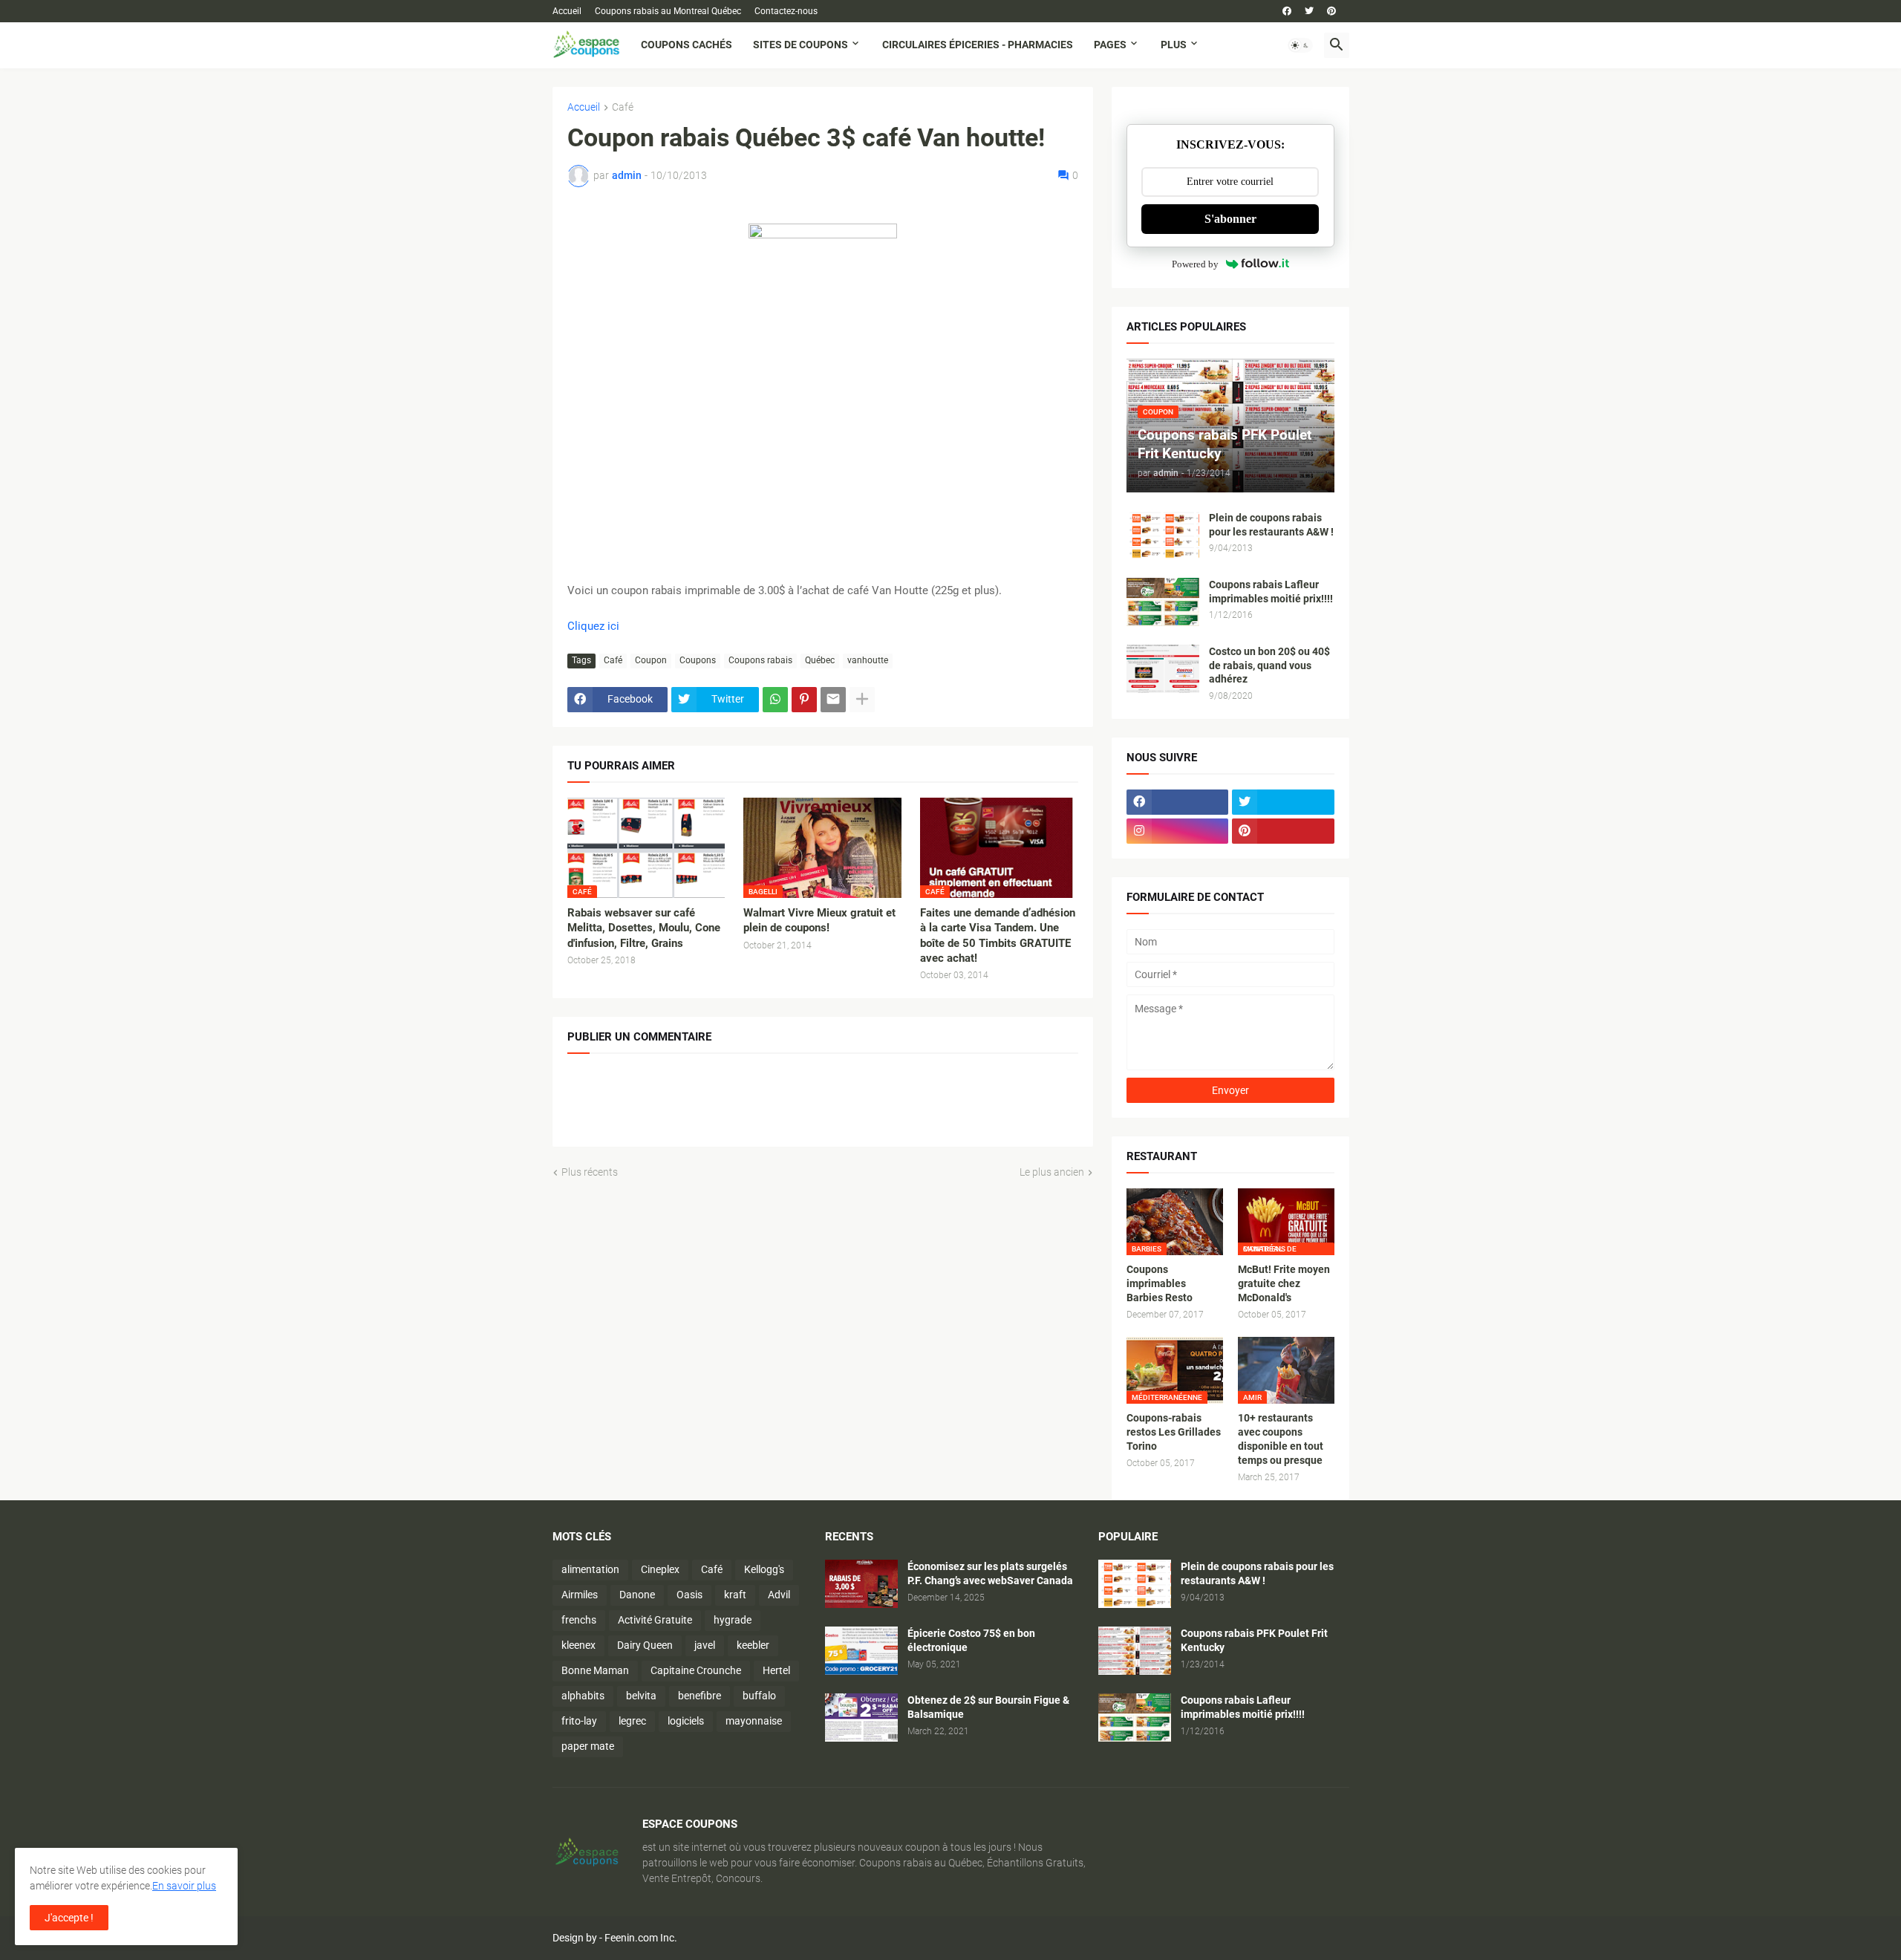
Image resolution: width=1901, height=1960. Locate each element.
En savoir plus (184, 1886)
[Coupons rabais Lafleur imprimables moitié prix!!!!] (1163, 602)
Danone (637, 1595)
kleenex (578, 1645)
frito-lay (579, 1721)
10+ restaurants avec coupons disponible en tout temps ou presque (1281, 1439)
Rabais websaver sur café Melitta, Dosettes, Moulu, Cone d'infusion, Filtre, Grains (644, 928)
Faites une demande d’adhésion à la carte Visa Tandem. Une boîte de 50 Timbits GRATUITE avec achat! (998, 935)
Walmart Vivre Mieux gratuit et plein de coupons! (819, 920)
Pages (1110, 45)
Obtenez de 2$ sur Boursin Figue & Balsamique (988, 1707)
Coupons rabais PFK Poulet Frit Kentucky (1254, 1640)
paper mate (588, 1746)
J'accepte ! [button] (69, 1918)
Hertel (776, 1670)
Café (623, 107)
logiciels (686, 1721)
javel (705, 1645)
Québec (820, 660)
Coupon (651, 660)
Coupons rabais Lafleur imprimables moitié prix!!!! (1271, 592)
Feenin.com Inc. (641, 1938)
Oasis (689, 1595)
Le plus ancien (1052, 1172)
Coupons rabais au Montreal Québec (668, 11)
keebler (753, 1645)
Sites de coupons (800, 45)
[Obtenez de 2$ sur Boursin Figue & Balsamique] (861, 1718)
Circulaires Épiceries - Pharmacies (978, 45)
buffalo (759, 1696)
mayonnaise (754, 1721)
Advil (779, 1595)
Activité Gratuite (655, 1620)
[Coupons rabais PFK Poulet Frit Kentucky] (1135, 1651)
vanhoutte (868, 660)
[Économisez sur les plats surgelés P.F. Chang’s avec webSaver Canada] (861, 1584)
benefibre (700, 1696)
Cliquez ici (593, 626)
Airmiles (580, 1595)
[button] (1300, 45)
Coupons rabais (760, 660)
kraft (735, 1595)
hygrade (733, 1620)
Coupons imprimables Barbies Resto (1160, 1283)
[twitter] (1309, 11)
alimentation (590, 1569)
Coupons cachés (687, 45)
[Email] (833, 700)
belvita (641, 1696)
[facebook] (1287, 11)
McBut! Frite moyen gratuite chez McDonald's (1284, 1283)
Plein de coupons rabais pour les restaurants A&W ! (1271, 525)
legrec (632, 1721)
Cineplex (660, 1569)
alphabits (583, 1696)
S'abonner (1230, 219)
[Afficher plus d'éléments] (862, 700)
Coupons (698, 660)
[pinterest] (1331, 11)
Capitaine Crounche (696, 1670)
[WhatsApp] (775, 700)
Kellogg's (764, 1569)
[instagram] (1178, 831)
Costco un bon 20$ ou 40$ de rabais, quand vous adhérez (1269, 665)
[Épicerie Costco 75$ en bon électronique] (861, 1651)
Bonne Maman (595, 1670)
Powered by (1195, 264)
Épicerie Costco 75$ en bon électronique (971, 1640)
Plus (1174, 45)
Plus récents (590, 1172)
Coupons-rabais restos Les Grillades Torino (1174, 1432)
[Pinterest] (804, 700)
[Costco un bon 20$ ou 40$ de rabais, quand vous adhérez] (1163, 669)
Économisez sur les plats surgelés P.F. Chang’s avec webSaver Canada (990, 1573)
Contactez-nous (786, 11)
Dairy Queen (645, 1645)
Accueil (567, 11)
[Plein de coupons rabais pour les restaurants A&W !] (1163, 535)
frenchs (579, 1620)
